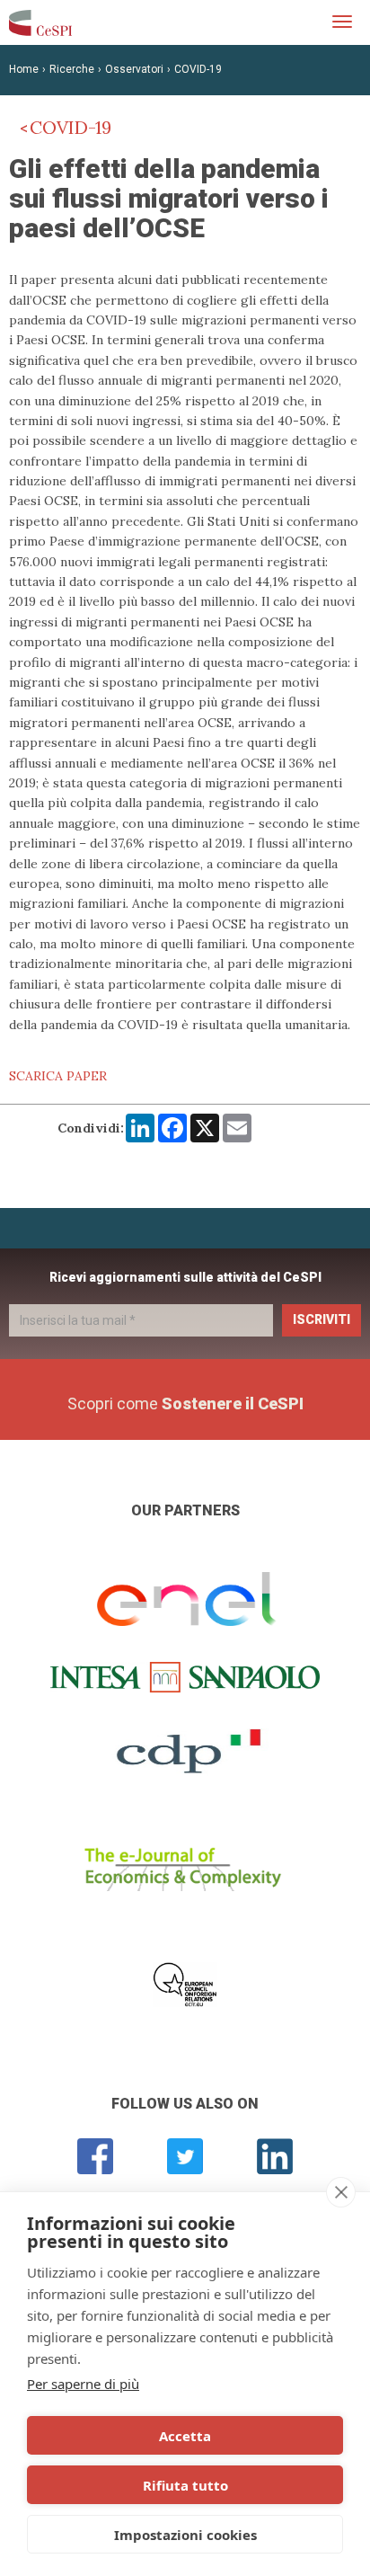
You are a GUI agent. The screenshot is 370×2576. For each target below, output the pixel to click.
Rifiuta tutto (185, 2485)
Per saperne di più (83, 2384)
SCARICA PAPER (58, 1076)
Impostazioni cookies (185, 2535)
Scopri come (185, 1403)
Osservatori (134, 69)
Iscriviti (322, 1319)
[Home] (40, 22)
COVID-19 (198, 69)
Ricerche (72, 69)
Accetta (185, 2436)
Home (24, 69)
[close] (341, 2192)
